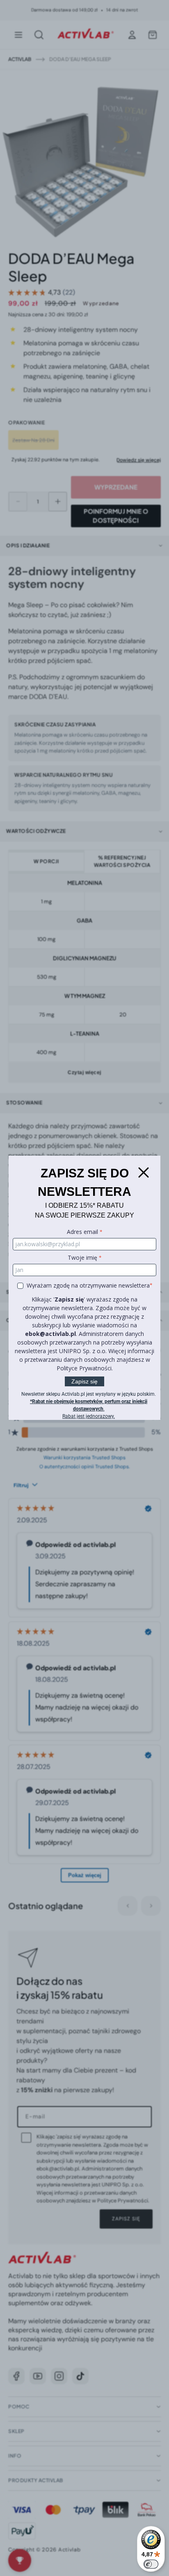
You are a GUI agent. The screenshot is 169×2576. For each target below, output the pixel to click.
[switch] (151, 2564)
